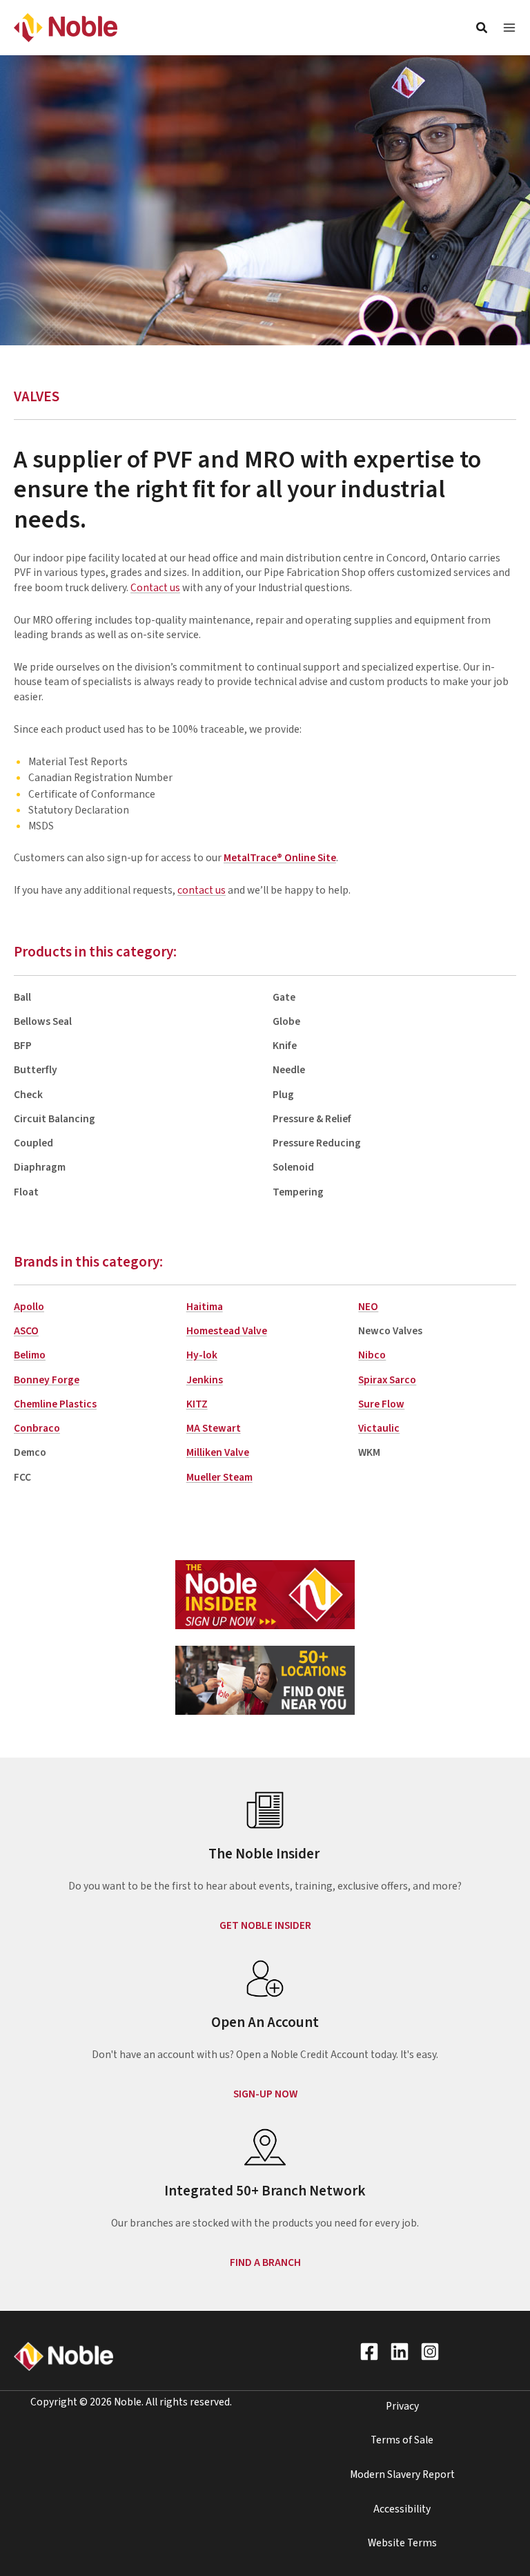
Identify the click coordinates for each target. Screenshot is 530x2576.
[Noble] (66, 27)
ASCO (26, 1331)
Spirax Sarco (387, 1380)
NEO (368, 1307)
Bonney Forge (47, 1380)
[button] (482, 30)
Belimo (30, 1355)
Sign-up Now (265, 2094)
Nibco (372, 1355)
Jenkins (205, 1380)
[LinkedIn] (400, 2352)
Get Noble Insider (265, 1925)
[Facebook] (369, 2352)
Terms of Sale (402, 2440)
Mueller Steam (219, 1477)
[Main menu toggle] (509, 28)
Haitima (205, 1307)
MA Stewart (214, 1428)
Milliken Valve (218, 1452)
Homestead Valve (227, 1331)
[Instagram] (430, 2352)
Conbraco (37, 1428)
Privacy (402, 2406)
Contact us (155, 588)
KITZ (197, 1404)
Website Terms (402, 2543)
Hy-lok (202, 1355)
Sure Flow (381, 1404)
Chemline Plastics (55, 1404)
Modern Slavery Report (402, 2474)
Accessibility (402, 2509)
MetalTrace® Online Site (280, 858)
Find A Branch (265, 2262)
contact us (202, 890)
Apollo (29, 1307)
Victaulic (379, 1428)
